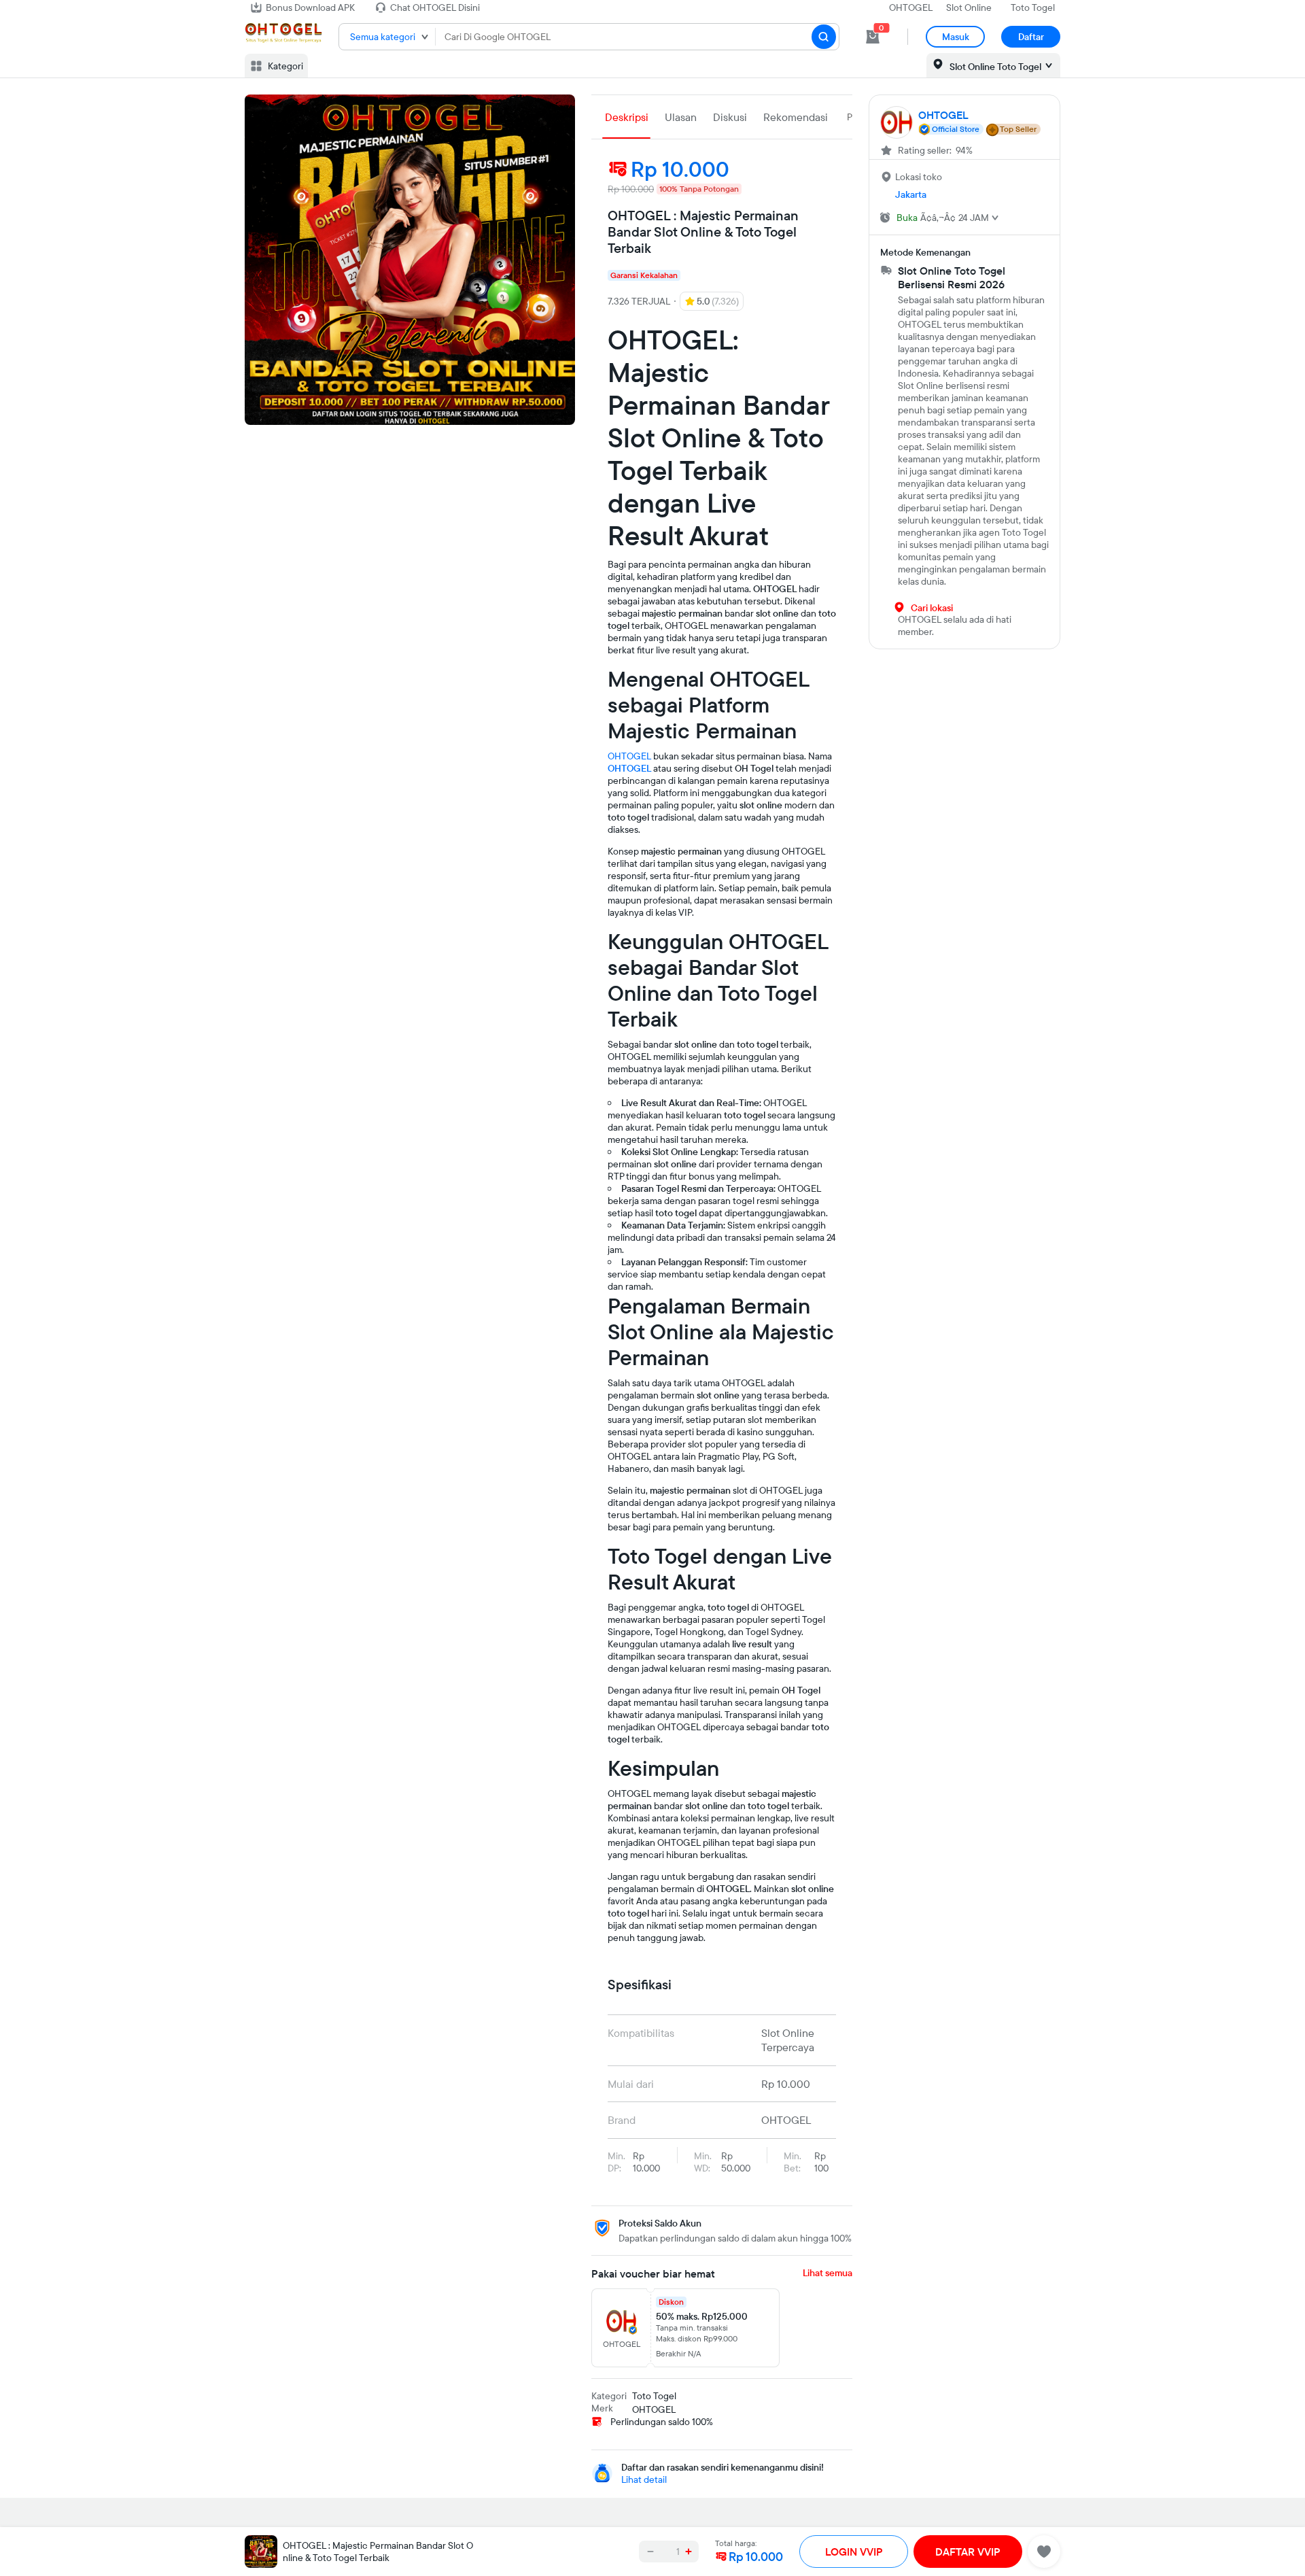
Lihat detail (644, 2479)
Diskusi (730, 117)
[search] (824, 37)
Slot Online (969, 7)
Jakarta (911, 194)
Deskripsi (627, 117)
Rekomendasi (796, 117)
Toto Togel (1033, 7)
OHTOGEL (911, 7)
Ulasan (681, 117)
